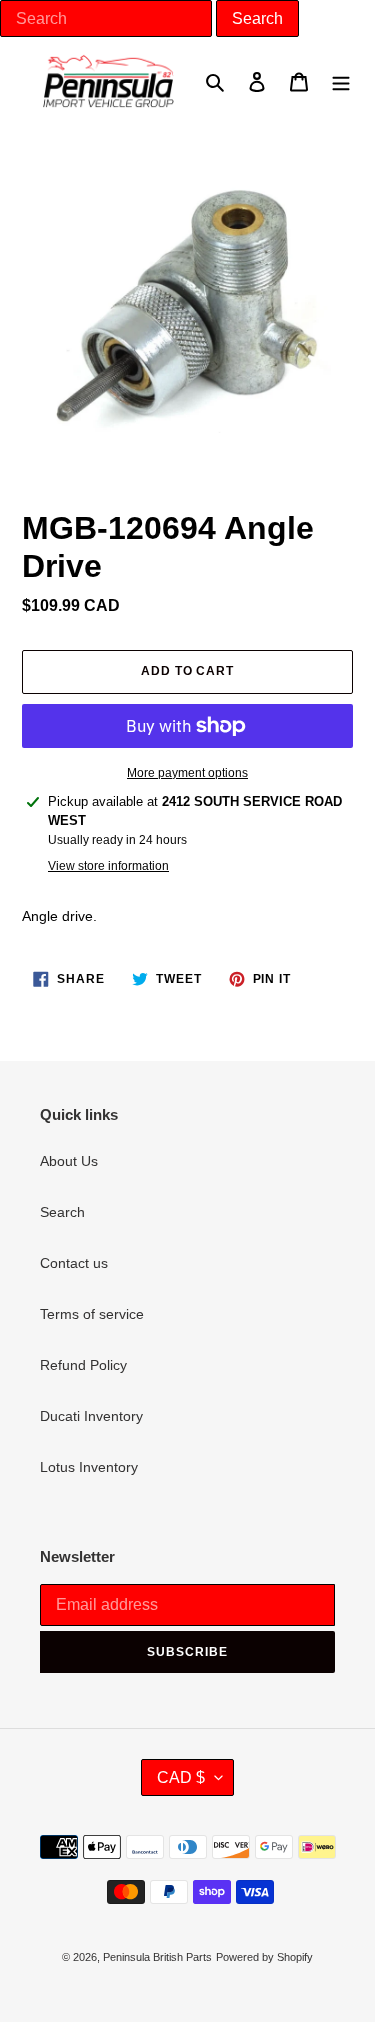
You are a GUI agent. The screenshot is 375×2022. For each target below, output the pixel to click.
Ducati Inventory (91, 1416)
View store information (108, 866)
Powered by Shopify (264, 1957)
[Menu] (341, 80)
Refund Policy (83, 1365)
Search (62, 1212)
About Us (69, 1161)
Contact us (74, 1263)
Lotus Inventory (89, 1467)
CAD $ (181, 1777)
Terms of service (92, 1314)
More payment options (187, 773)
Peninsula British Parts (157, 1957)
